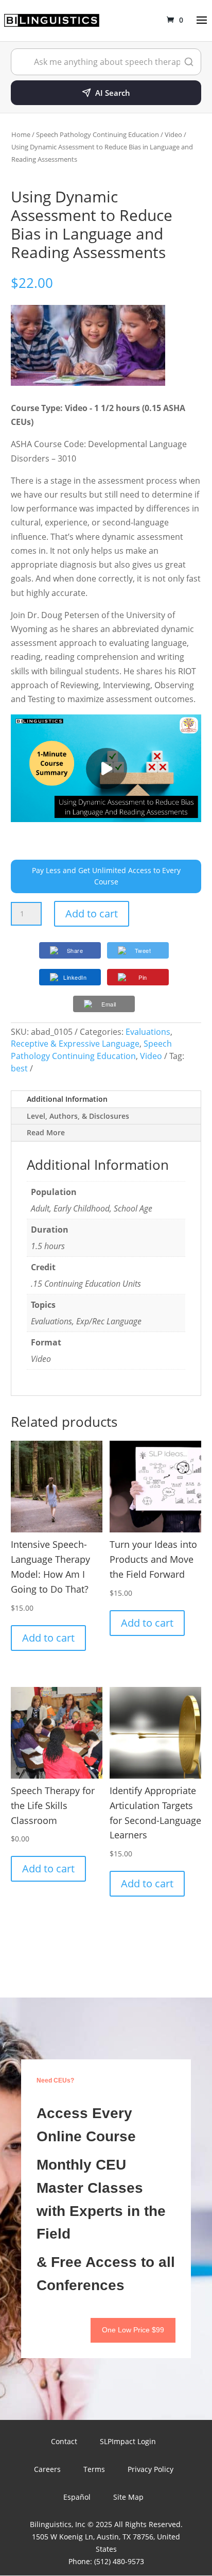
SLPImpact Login (128, 2441)
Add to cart (92, 914)
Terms (94, 2469)
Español (77, 2497)
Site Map (128, 2497)
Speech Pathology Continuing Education (98, 134)
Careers (47, 2469)
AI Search (113, 93)
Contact (64, 2441)
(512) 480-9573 (119, 2561)
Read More (46, 1132)
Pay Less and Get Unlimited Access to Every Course (106, 876)
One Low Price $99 (133, 2330)
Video (173, 134)
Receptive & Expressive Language (75, 1044)
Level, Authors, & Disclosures (78, 1116)
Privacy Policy (151, 2469)
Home (21, 134)
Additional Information (67, 1099)
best (19, 1068)
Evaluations (148, 1032)
